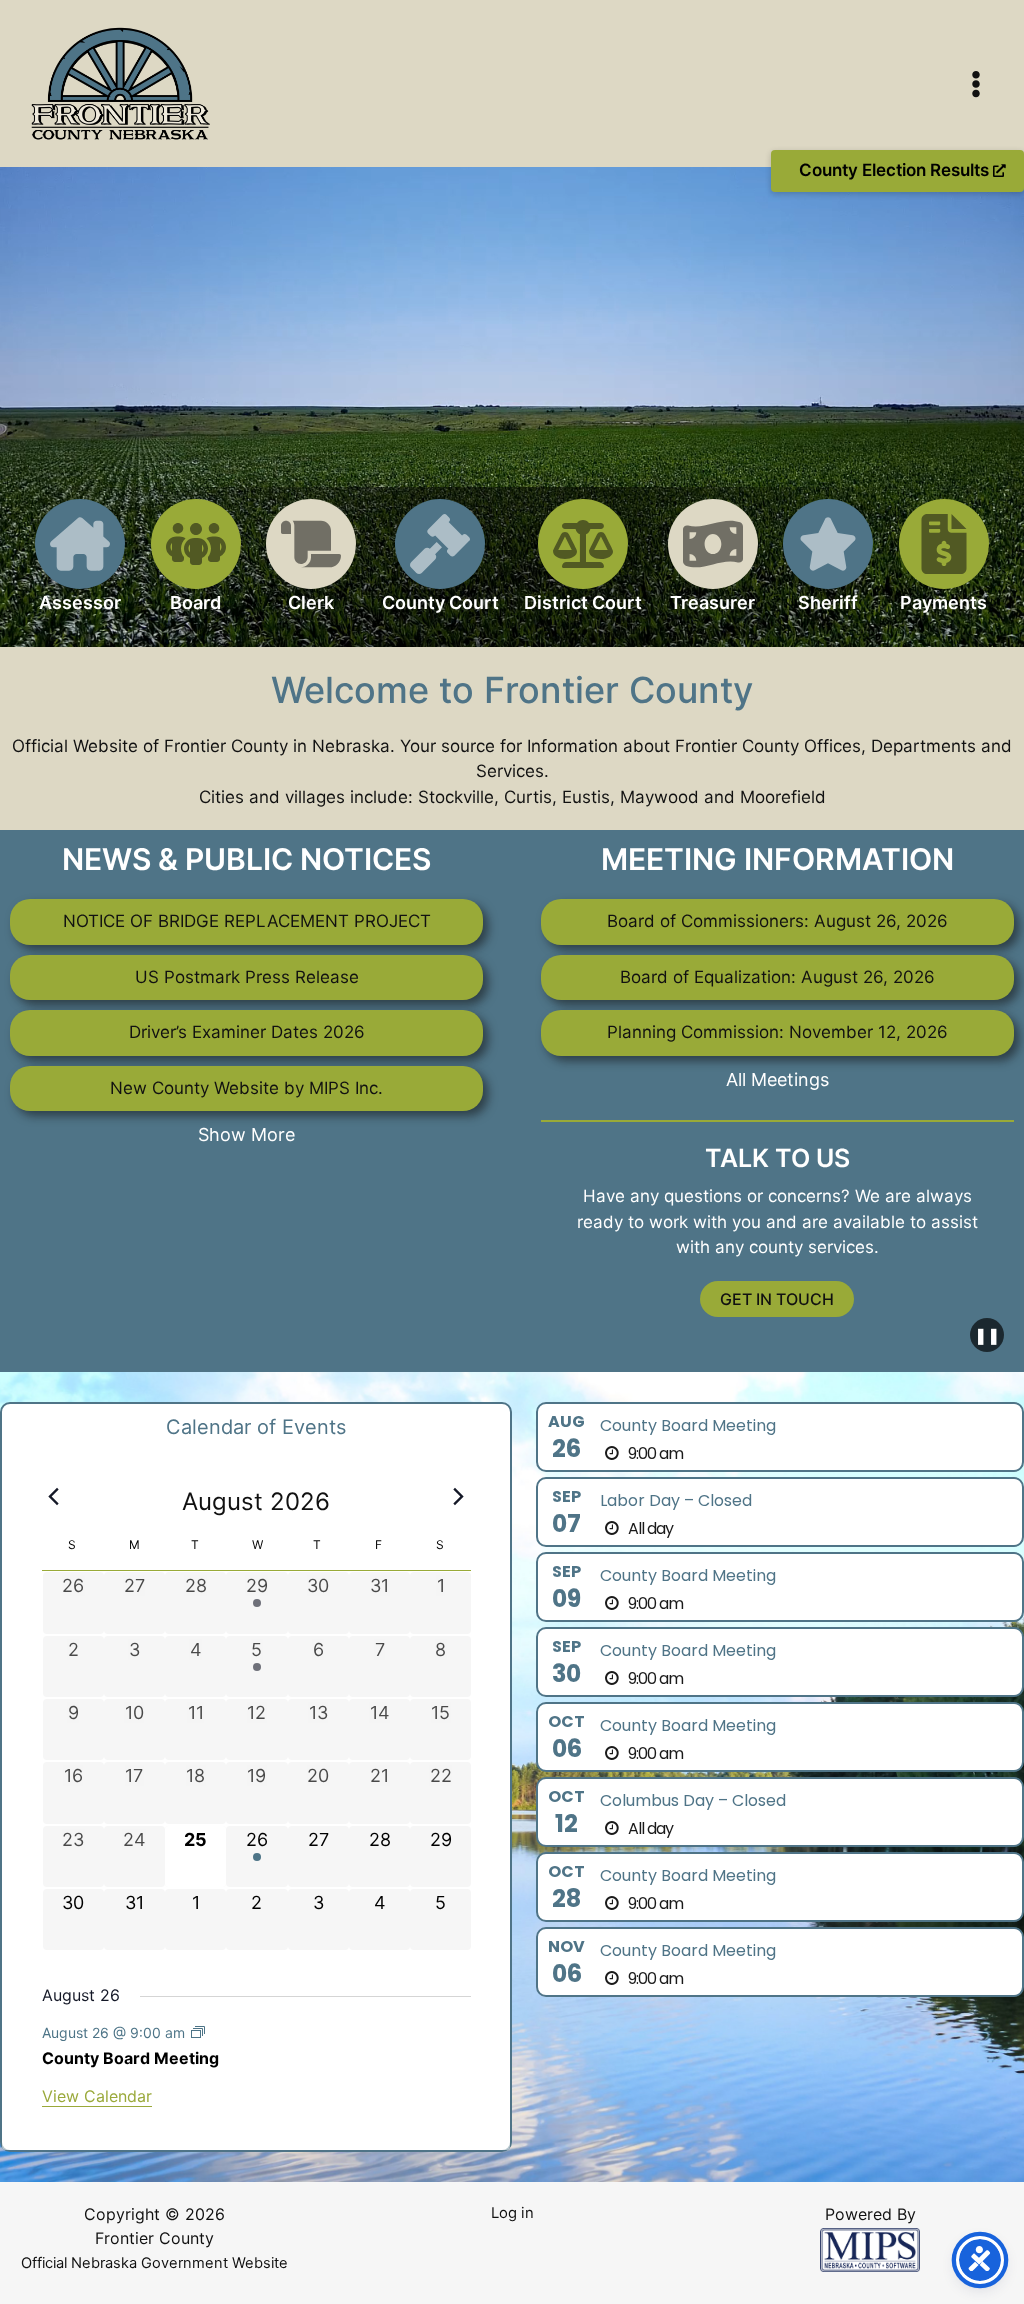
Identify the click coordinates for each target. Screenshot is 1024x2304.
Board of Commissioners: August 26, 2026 (777, 921)
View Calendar (97, 2096)
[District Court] (583, 567)
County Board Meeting (130, 2058)
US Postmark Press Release (247, 977)
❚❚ (987, 1335)
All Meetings (777, 1079)
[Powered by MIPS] (870, 2249)
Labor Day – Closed (676, 1500)
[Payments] (944, 567)
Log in (512, 2213)
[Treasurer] (713, 567)
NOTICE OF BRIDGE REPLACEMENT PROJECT (247, 921)
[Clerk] (311, 567)
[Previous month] (54, 1496)
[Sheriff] (828, 567)
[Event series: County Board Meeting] (198, 2032)
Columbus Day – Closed (693, 1800)
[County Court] (440, 567)
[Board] (196, 567)
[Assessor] (80, 567)
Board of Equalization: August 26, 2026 (777, 977)
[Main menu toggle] (977, 84)
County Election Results (896, 170)
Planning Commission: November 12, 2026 (777, 1032)
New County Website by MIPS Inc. (246, 1088)
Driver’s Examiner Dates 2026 (247, 1032)
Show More (246, 1134)
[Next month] (459, 1496)
